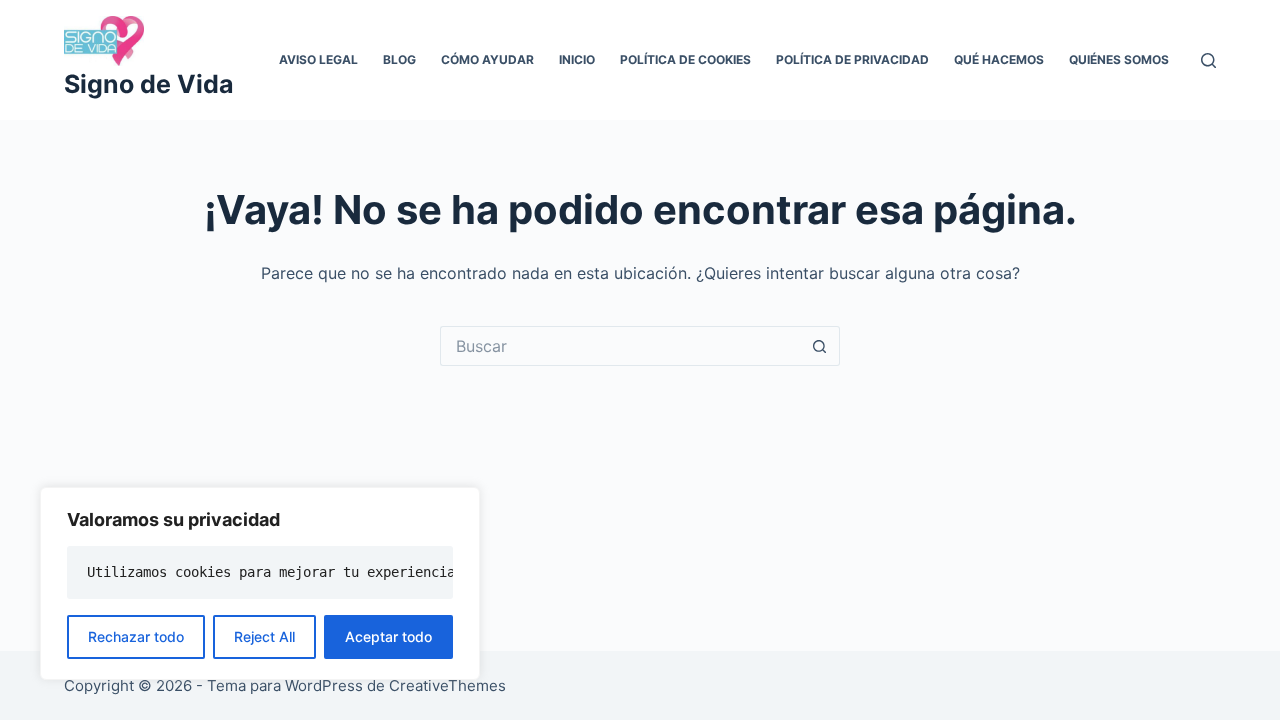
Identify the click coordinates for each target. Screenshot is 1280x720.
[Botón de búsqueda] (820, 346)
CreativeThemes (447, 685)
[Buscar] (1208, 60)
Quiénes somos (1119, 59)
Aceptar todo (388, 636)
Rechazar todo (136, 636)
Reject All (264, 636)
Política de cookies (685, 59)
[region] (260, 583)
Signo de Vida (149, 84)
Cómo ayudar (487, 59)
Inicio (577, 59)
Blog (399, 59)
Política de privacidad (852, 59)
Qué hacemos (999, 59)
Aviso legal (318, 59)
